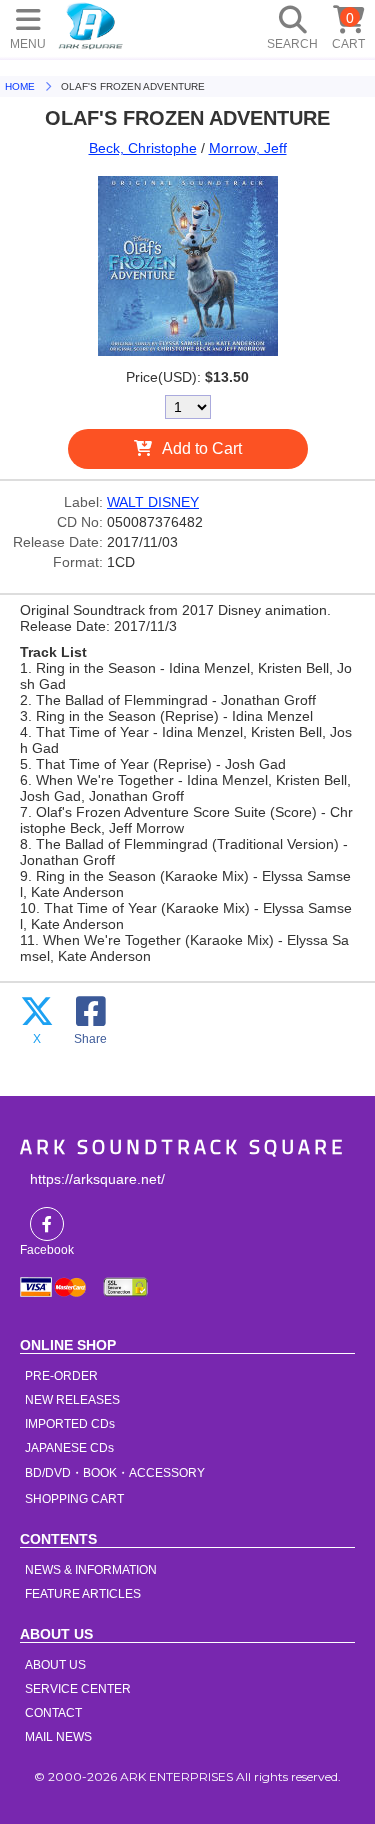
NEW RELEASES (72, 1400)
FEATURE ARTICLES (83, 1594)
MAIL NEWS (58, 1737)
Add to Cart (202, 448)
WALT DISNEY (153, 502)
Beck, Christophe (143, 148)
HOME (91, 25)
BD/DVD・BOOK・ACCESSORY (115, 1473)
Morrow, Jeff (248, 148)
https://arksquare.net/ (97, 1179)
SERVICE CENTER (78, 1689)
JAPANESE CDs (69, 1448)
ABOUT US (55, 1665)
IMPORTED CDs (70, 1424)
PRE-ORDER (61, 1376)
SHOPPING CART (74, 1499)
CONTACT (53, 1713)
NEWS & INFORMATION (91, 1570)
